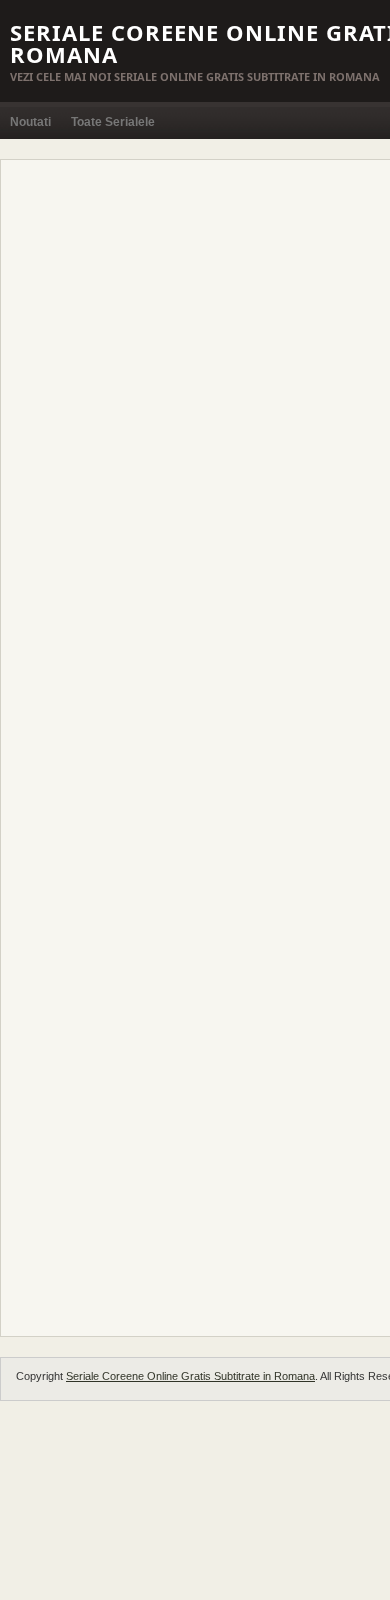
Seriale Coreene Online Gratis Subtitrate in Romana (190, 1376)
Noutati (30, 122)
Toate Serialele (113, 122)
